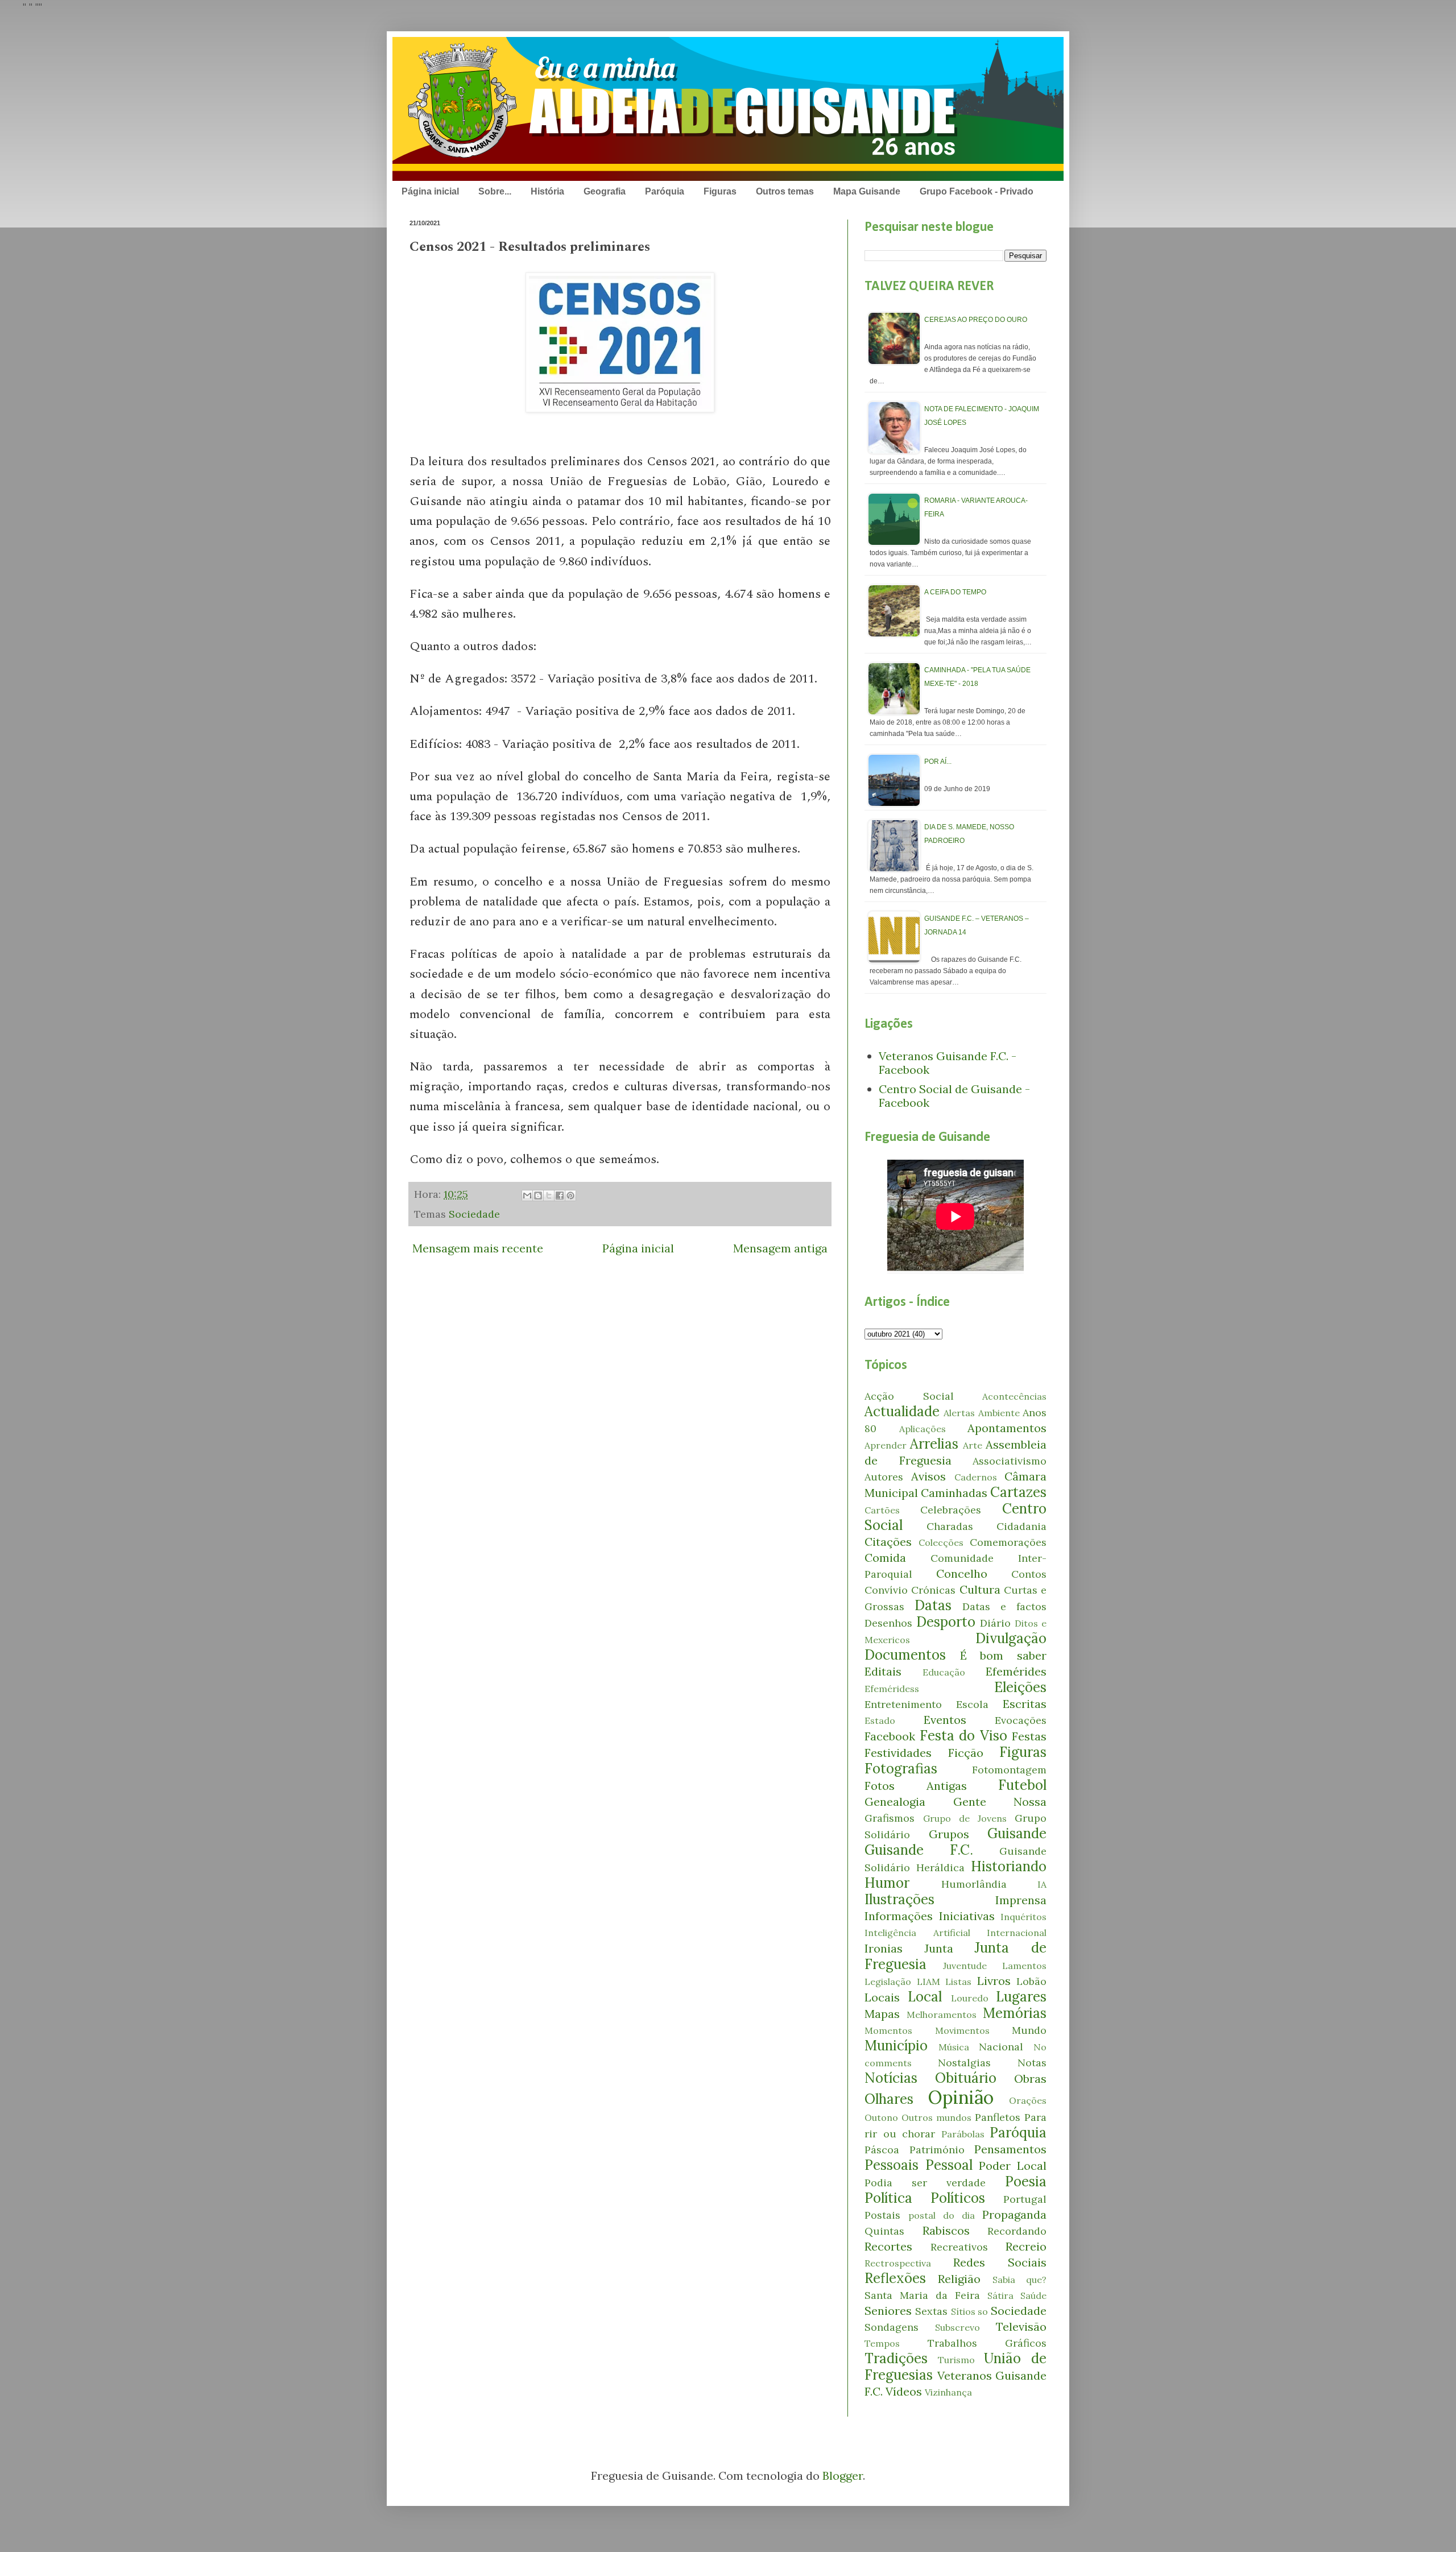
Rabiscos (946, 2230)
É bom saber (1003, 1655)
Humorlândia (974, 1884)
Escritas (1025, 1704)
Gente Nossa (1000, 1802)
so (983, 2311)
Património (937, 2150)
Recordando (1017, 2231)
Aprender (886, 1445)
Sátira (1000, 2295)
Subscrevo (957, 2327)
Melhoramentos (942, 2015)
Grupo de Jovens (965, 1818)
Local (925, 1997)
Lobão (1031, 1981)
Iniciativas (967, 1916)
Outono (881, 2117)
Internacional (1017, 1933)
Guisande (1017, 1833)
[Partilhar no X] (549, 1196)
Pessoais (892, 2165)
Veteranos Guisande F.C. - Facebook (948, 1063)
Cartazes (1018, 1492)
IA (1042, 1884)
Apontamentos (1007, 1428)
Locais (882, 1997)
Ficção (966, 1753)
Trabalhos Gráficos (987, 2343)
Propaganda (1014, 2214)
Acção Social (909, 1396)
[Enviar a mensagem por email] (527, 1196)
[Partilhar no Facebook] (560, 1196)
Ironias (884, 1948)
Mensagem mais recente (478, 1248)
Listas (958, 1982)
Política (888, 2198)
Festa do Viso (963, 1736)
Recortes (888, 2246)
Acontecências (1014, 1396)
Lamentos (1024, 1966)
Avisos (928, 1476)
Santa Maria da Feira (922, 2295)
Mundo (1029, 2030)
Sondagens (892, 2327)
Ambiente (999, 1413)
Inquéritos (1023, 1917)
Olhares (889, 2099)
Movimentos (962, 2030)
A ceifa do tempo (955, 592)
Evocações (1021, 1720)
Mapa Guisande (867, 191)
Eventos (945, 1720)
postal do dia (942, 2215)
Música (954, 2047)
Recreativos (959, 2247)
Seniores (888, 2311)
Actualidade (902, 1411)
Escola (972, 1704)
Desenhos (888, 1623)
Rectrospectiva (898, 2263)
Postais (882, 2215)
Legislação (888, 1982)
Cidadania (1021, 1526)
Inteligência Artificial (917, 1933)
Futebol (1022, 1785)
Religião (959, 2279)
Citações (888, 1542)
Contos (1029, 1574)
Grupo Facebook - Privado (977, 191)
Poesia (1026, 2181)
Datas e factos (1004, 1606)
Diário (995, 1623)
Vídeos (904, 2391)
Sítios (963, 2311)
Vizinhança (948, 2392)
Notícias (891, 2078)
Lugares (1021, 1997)
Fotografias (901, 1769)
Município (896, 2046)
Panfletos (998, 2117)
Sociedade (474, 1214)
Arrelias (934, 1444)
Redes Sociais (1000, 2262)
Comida (885, 1558)
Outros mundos (936, 2117)
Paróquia (665, 191)
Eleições (1020, 1687)
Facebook (890, 1736)
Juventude (965, 1966)
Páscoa (882, 2150)
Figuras (720, 191)
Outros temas (785, 191)
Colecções (941, 1542)
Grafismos (890, 1818)
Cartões (882, 1510)
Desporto (946, 1622)
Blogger (843, 2476)
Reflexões (895, 2278)
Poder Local (1013, 2166)
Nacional (1001, 2047)
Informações (899, 1916)
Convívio (886, 1590)
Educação (944, 1672)
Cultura (980, 1589)
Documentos (905, 1655)
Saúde (1033, 2295)
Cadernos (976, 1477)
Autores (884, 1477)
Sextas (931, 2311)
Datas (933, 1605)
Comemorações (1008, 1542)
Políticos (958, 2198)
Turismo (956, 2360)
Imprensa (1021, 1900)
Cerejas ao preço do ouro (976, 320)
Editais (883, 1671)
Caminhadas (954, 1493)
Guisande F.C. (919, 1850)
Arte (973, 1445)
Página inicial (430, 191)
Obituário (966, 2078)
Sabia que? (1019, 2280)
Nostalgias (964, 2063)
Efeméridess (892, 1689)
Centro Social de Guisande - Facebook (954, 1096)
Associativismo (1010, 1461)
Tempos (882, 2343)
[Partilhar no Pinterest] (570, 1196)
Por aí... (938, 762)
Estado (880, 1720)
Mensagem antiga (780, 1248)
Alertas (959, 1413)
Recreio (1026, 2246)
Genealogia (895, 1802)
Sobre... (495, 191)
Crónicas (933, 1590)
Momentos (888, 2030)
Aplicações (923, 1429)
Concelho (962, 1573)
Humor (887, 1883)
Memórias (1015, 2013)
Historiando (1009, 1866)
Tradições (896, 2358)
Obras (1030, 2079)
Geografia (605, 191)
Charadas (950, 1526)
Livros (994, 1981)
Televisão (1021, 2326)
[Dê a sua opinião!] (538, 1196)
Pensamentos (1010, 2149)
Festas (1029, 1736)
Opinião (961, 2097)
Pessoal (949, 2165)
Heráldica (940, 1868)
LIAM (928, 1982)
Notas (1032, 2063)
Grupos (949, 1834)
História (547, 191)
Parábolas (963, 2134)
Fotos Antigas (916, 1786)
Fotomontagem (1009, 1770)
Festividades (898, 1753)
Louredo (970, 1998)
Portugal (1025, 2199)
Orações (1028, 2100)
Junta (939, 1948)
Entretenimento (903, 1704)
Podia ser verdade (925, 2183)
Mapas (882, 2014)
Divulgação (1011, 1638)
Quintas (884, 2231)
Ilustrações (899, 1899)
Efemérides (1016, 1671)
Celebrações (951, 1510)
